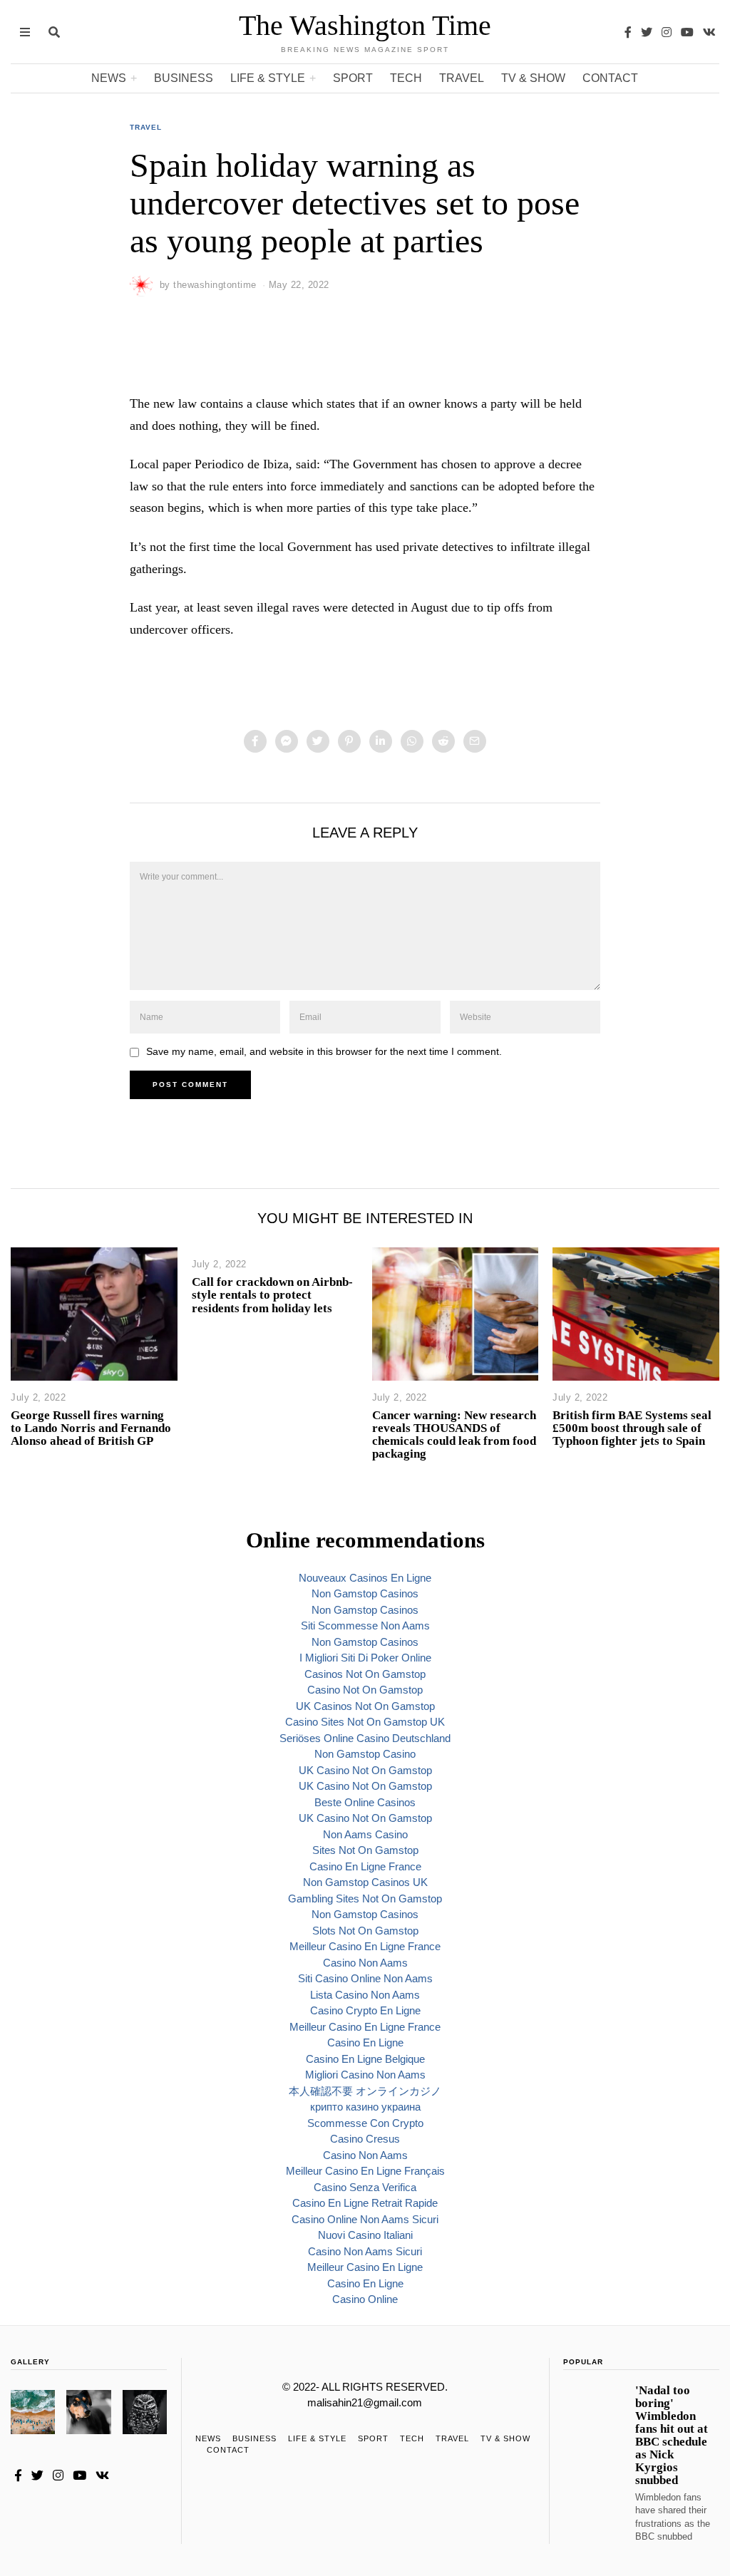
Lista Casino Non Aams (365, 1995)
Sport (353, 78)
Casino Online (365, 2299)
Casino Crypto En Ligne (365, 2010)
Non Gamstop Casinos (365, 1593)
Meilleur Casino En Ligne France (365, 1946)
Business (184, 78)
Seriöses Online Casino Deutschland (365, 1738)
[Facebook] (628, 32)
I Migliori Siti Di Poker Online (365, 1658)
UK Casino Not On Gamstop (365, 1770)
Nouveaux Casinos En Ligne (365, 1578)
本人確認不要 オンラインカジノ (365, 2091)
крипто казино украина (365, 2107)
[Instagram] (667, 32)
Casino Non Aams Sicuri (365, 2251)
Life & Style (268, 78)
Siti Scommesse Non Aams (365, 1626)
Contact (610, 78)
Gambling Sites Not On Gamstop (365, 1898)
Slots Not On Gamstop (365, 1931)
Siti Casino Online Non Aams (365, 1978)
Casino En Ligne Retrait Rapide (365, 2203)
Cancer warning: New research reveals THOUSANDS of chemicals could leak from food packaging (454, 1434)
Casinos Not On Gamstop (365, 1674)
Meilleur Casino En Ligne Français (365, 2171)
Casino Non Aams (365, 1963)
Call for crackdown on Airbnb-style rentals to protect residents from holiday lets (272, 1295)
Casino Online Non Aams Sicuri (365, 2219)
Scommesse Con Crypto (365, 2123)
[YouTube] (687, 32)
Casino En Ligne (365, 2042)
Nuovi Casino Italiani (365, 2235)
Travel (462, 78)
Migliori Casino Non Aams (365, 2075)
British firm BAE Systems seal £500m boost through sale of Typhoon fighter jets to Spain (632, 1428)
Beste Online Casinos (365, 1802)
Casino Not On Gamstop (365, 1690)
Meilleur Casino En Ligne (365, 2267)
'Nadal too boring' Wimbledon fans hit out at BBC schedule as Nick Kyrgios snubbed (672, 2436)
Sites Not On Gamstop (365, 1850)
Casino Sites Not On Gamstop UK (365, 1722)
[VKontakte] (709, 32)
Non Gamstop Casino (365, 1754)
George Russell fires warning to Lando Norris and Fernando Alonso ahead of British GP (91, 1428)
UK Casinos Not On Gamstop (365, 1706)
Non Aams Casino (365, 1834)
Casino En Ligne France (365, 1866)
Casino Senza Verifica (365, 2187)
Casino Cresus (365, 2139)
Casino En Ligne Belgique (365, 2059)
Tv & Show (533, 78)
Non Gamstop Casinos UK (365, 1882)
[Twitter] (647, 32)
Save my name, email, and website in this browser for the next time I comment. (324, 1052)
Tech (406, 78)
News (109, 78)
